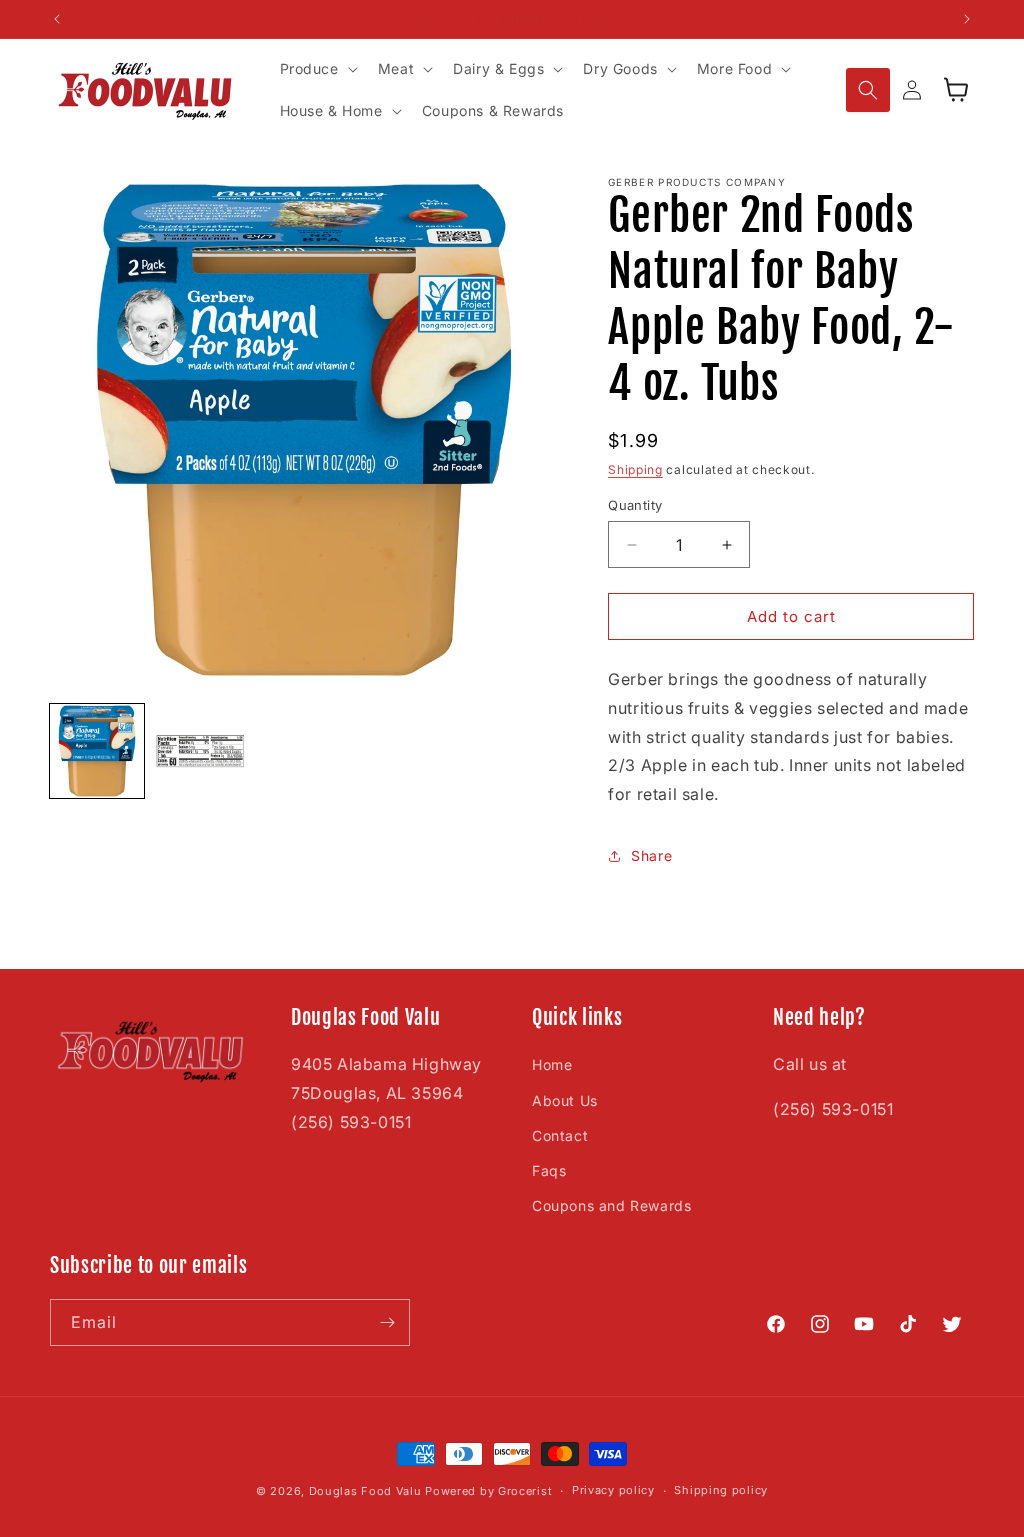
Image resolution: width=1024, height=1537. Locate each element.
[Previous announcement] (57, 19)
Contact (560, 1135)
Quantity (635, 505)
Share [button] (651, 855)
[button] (317, 69)
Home (552, 1064)
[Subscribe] (387, 1322)
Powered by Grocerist (488, 1491)
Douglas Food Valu (365, 1491)
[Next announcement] (967, 19)
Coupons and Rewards (611, 1205)
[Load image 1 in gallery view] (97, 751)
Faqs (549, 1170)
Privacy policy (613, 1490)
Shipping (635, 469)
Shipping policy (721, 1490)
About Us (565, 1100)
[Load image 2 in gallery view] (201, 751)
